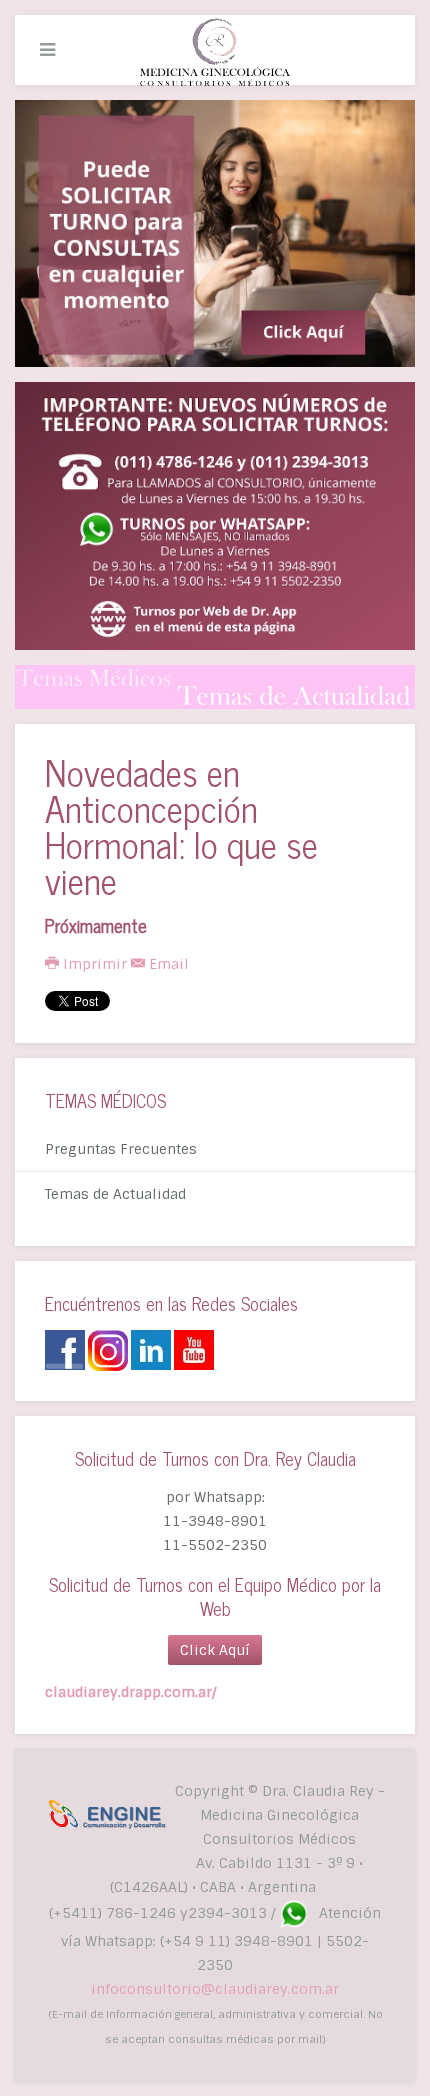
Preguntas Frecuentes (121, 1149)
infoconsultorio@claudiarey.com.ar (215, 1989)
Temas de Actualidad (115, 1194)
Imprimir (95, 964)
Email (167, 964)
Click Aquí (215, 1650)
